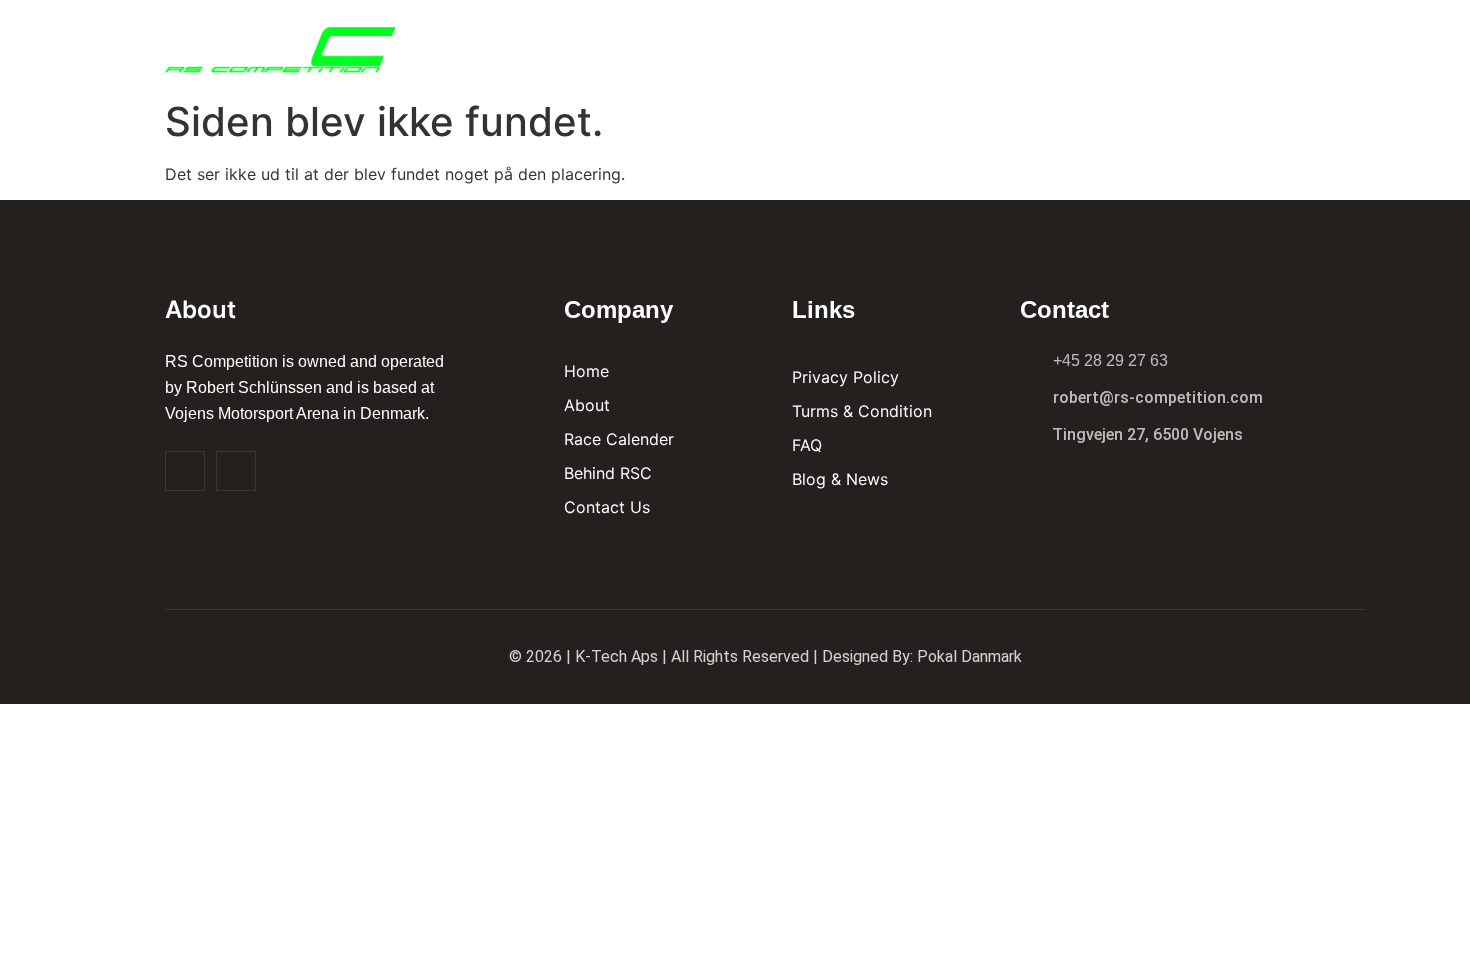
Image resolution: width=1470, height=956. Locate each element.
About (826, 44)
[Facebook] (185, 471)
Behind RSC (1029, 44)
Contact (1238, 44)
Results (917, 44)
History (1139, 44)
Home (746, 44)
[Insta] (236, 471)
